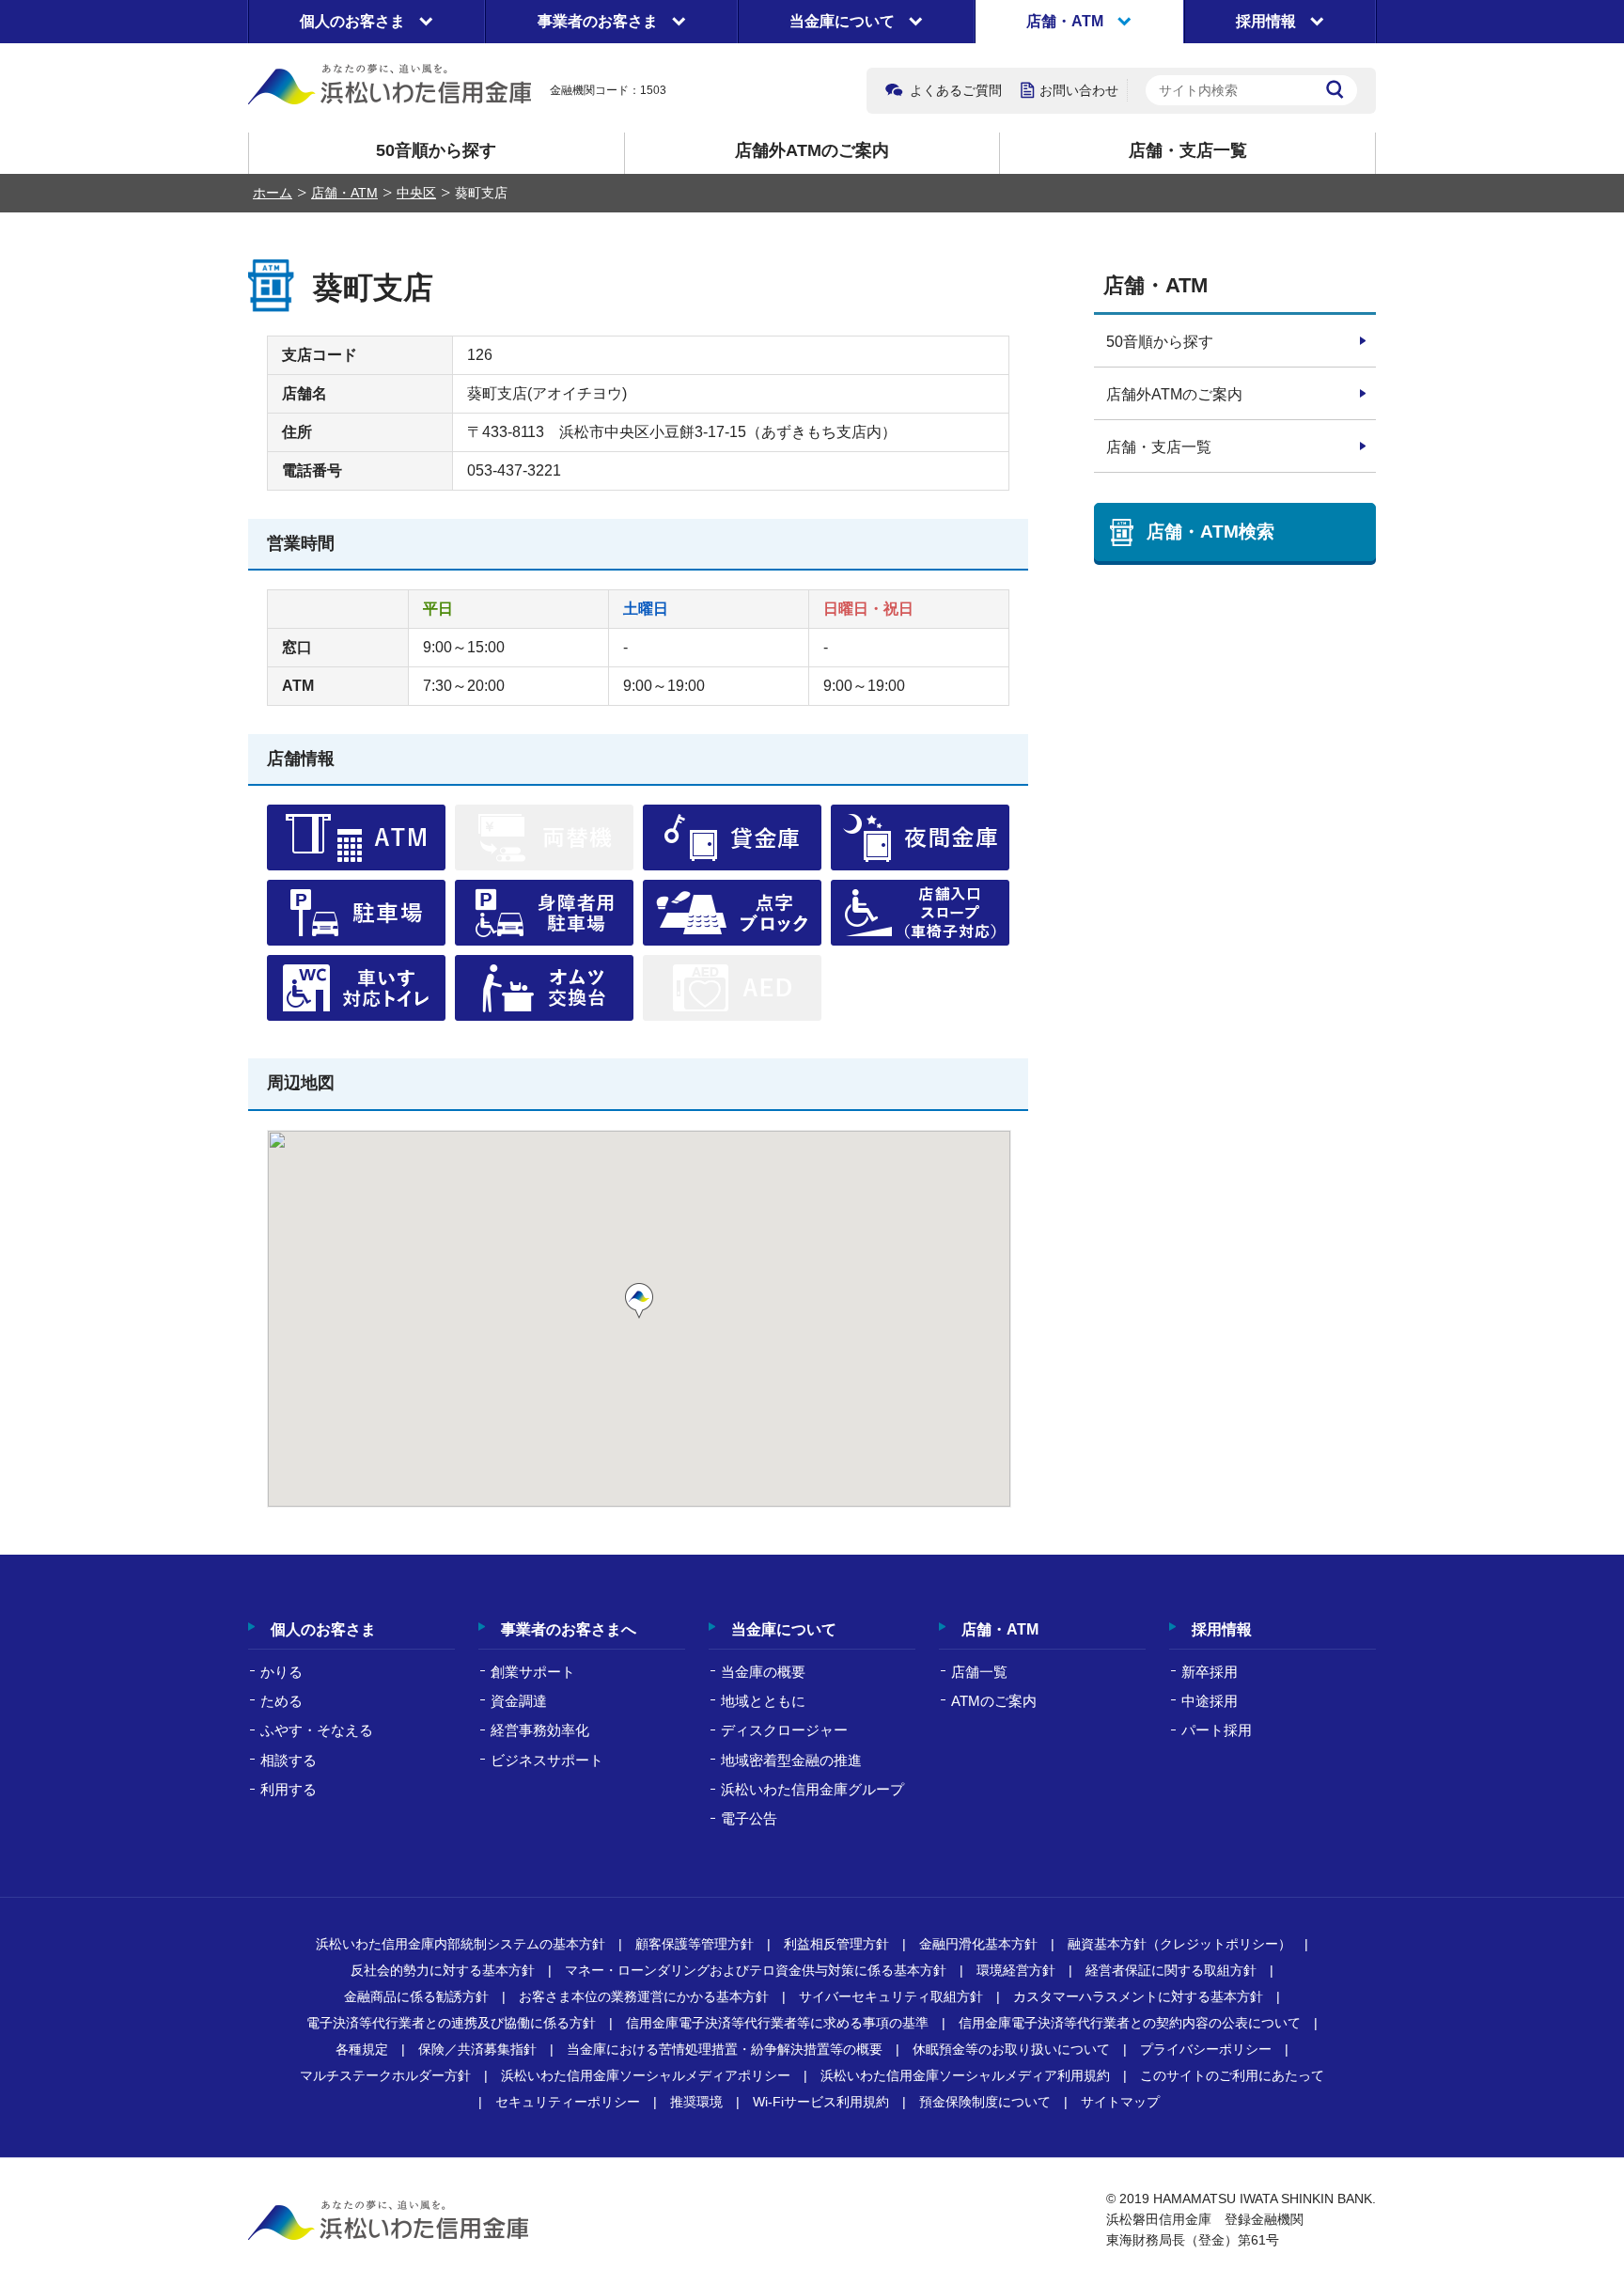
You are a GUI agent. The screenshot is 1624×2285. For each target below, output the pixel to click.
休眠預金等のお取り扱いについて (1011, 2049)
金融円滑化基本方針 (978, 1944)
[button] (639, 1301)
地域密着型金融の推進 (791, 1760)
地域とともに (763, 1701)
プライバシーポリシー (1206, 2049)
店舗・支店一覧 (1188, 150)
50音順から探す (436, 150)
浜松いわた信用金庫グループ (812, 1789)
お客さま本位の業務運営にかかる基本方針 (644, 1996)
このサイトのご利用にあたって (1232, 2075)
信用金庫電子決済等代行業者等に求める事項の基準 (777, 2023)
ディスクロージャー (784, 1730)
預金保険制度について (985, 2102)
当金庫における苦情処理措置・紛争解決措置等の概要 (725, 2049)
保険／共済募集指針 (477, 2049)
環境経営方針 (1016, 1970)
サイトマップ (1120, 2102)
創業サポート (533, 1672)
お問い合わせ (1079, 90)
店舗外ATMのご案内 (812, 150)
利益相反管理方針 (836, 1944)
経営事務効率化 (540, 1730)
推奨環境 (696, 2102)
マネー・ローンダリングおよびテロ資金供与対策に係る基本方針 (756, 1970)
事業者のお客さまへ (569, 1629)
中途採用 (1210, 1701)
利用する (289, 1789)
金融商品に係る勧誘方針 (416, 1996)
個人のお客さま (323, 1629)
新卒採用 (1210, 1672)
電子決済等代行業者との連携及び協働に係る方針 (451, 2023)
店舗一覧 (979, 1672)
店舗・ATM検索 (1210, 532)
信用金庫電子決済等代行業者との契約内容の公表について (1130, 2023)
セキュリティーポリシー (568, 2102)
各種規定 (362, 2049)
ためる (281, 1701)
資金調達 (519, 1701)
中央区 (416, 193)
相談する (289, 1760)
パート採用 (1217, 1730)
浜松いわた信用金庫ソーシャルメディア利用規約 (965, 2075)
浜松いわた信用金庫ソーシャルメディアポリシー (646, 2075)
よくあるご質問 (956, 90)
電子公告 (749, 1818)
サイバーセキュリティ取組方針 (891, 1996)
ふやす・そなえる (317, 1730)
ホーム (273, 193)
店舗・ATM (344, 193)
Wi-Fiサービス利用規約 (821, 2102)
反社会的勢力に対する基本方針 (443, 1970)
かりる (281, 1672)
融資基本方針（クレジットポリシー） (1179, 1944)
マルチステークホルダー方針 (385, 2075)
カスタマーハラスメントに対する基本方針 (1138, 1996)
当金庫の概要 (763, 1672)
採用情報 (1222, 1629)
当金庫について (784, 1629)
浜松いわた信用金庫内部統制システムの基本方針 (461, 1944)
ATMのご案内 (994, 1701)
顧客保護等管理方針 (695, 1944)
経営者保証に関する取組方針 (1171, 1970)
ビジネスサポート (547, 1760)
